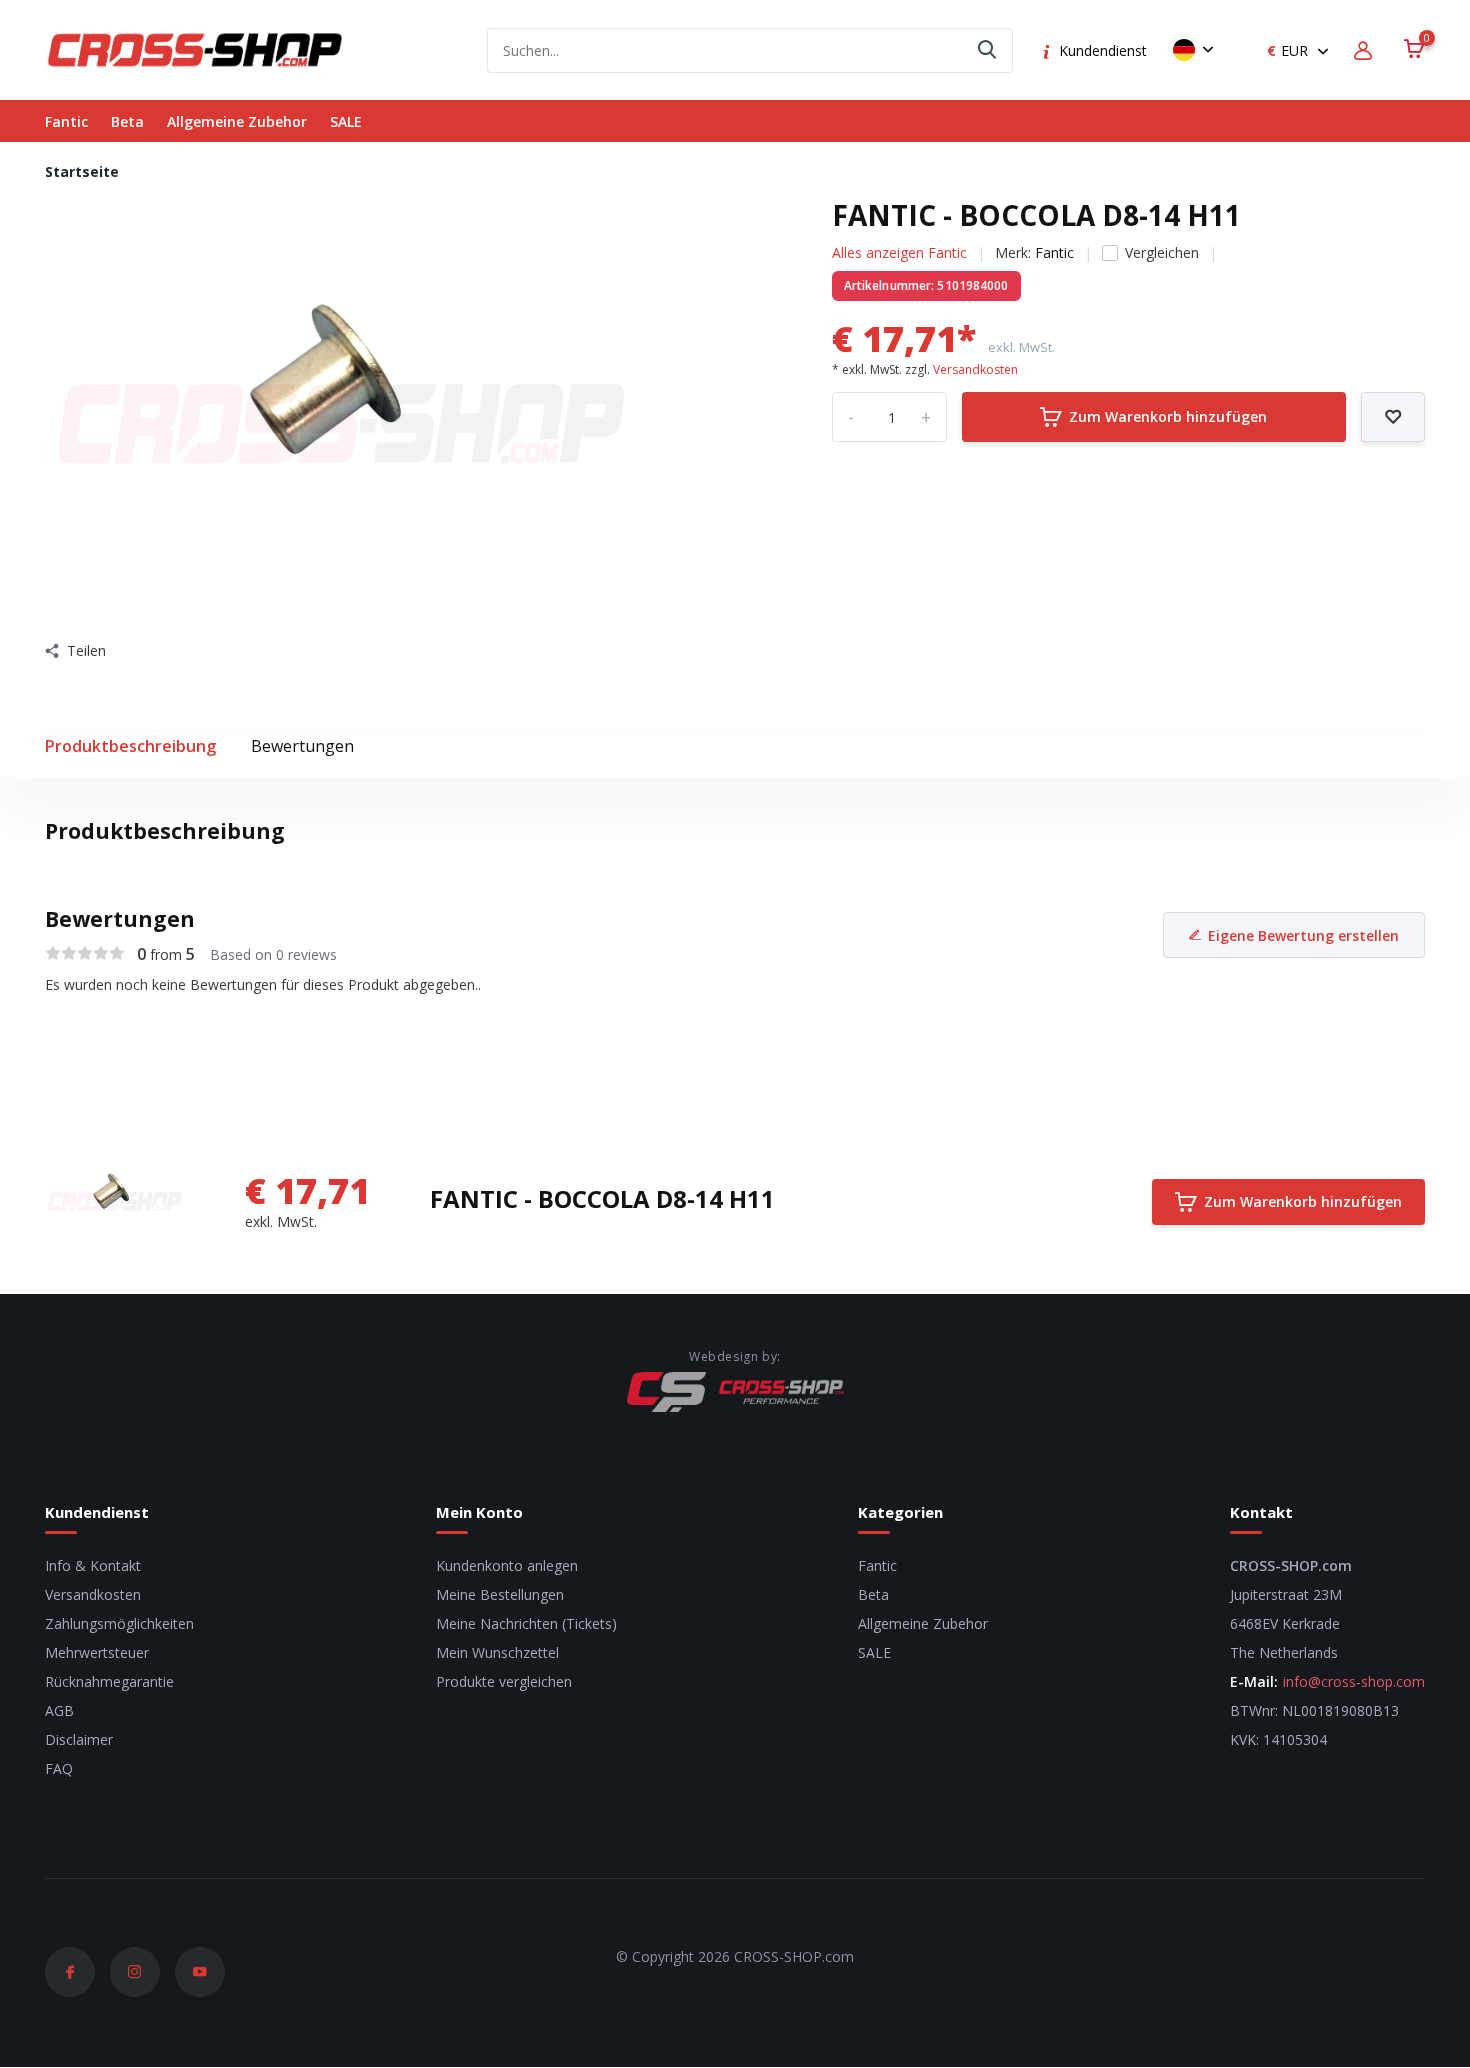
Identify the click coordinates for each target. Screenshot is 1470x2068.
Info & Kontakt (93, 1565)
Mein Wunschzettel (497, 1652)
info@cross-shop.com (1354, 1681)
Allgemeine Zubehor (237, 121)
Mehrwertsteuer (97, 1652)
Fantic (66, 121)
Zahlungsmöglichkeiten (119, 1623)
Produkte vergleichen (504, 1681)
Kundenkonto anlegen (507, 1565)
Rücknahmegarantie (109, 1681)
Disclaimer (79, 1739)
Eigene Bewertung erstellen (1303, 935)
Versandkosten (975, 369)
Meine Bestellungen (500, 1594)
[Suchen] (988, 50)
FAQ (59, 1768)
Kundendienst (1103, 50)
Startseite (82, 171)
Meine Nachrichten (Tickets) (526, 1623)
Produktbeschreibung (130, 746)
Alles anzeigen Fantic (899, 252)
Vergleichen (1162, 252)
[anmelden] (1366, 50)
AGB (59, 1710)
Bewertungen (302, 746)
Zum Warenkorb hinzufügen (1168, 416)
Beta (127, 121)
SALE (346, 121)
